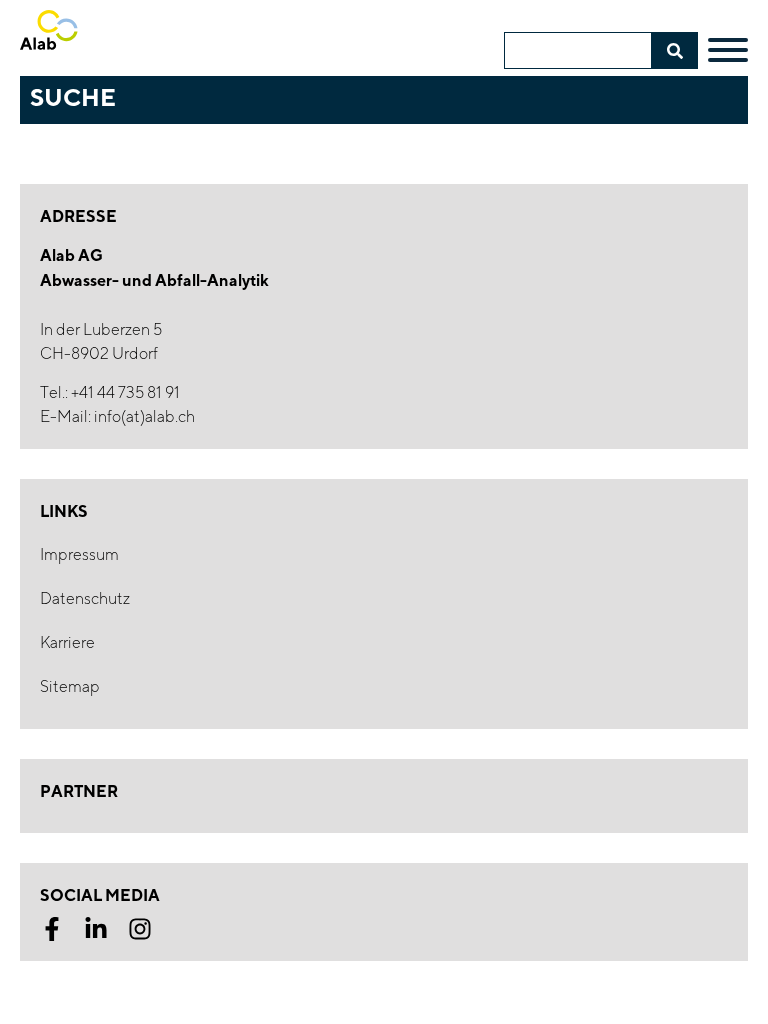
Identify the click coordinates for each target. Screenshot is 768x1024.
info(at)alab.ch (144, 416)
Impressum (79, 554)
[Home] (81, 39)
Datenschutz (85, 598)
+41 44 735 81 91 (125, 392)
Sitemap (70, 686)
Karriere (67, 642)
